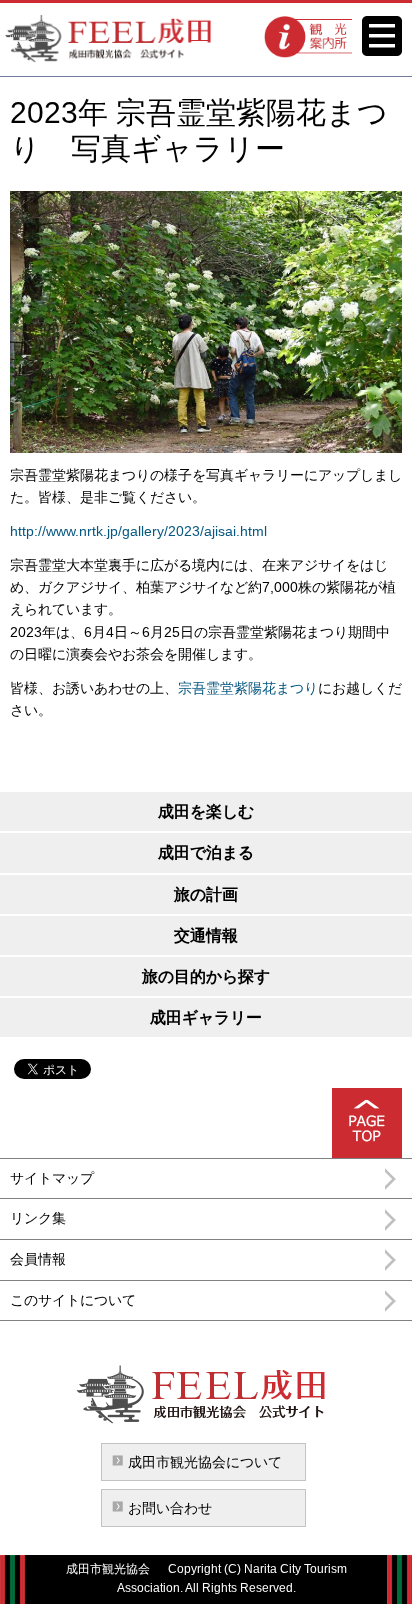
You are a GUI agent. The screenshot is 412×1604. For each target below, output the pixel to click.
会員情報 (38, 1259)
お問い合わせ (170, 1508)
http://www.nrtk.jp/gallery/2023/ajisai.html (138, 531)
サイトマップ (52, 1178)
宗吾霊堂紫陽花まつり (248, 688)
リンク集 (38, 1218)
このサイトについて (73, 1300)
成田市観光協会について (205, 1462)
